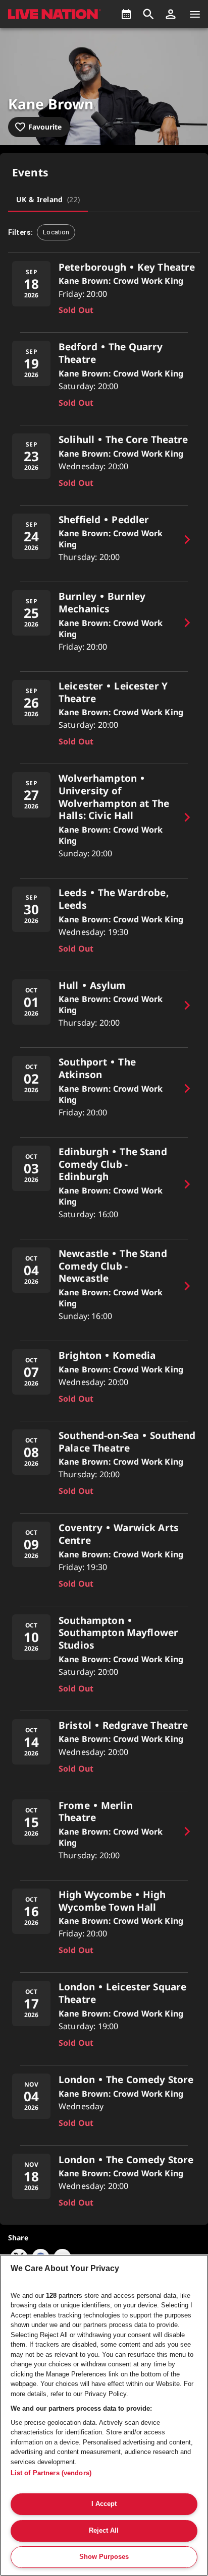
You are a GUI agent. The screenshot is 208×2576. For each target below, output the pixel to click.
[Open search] (148, 14)
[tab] (48, 200)
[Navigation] (195, 14)
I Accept (104, 2504)
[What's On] (126, 14)
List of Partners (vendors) (51, 2473)
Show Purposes (104, 2557)
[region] (104, 2415)
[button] (171, 14)
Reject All (104, 2530)
